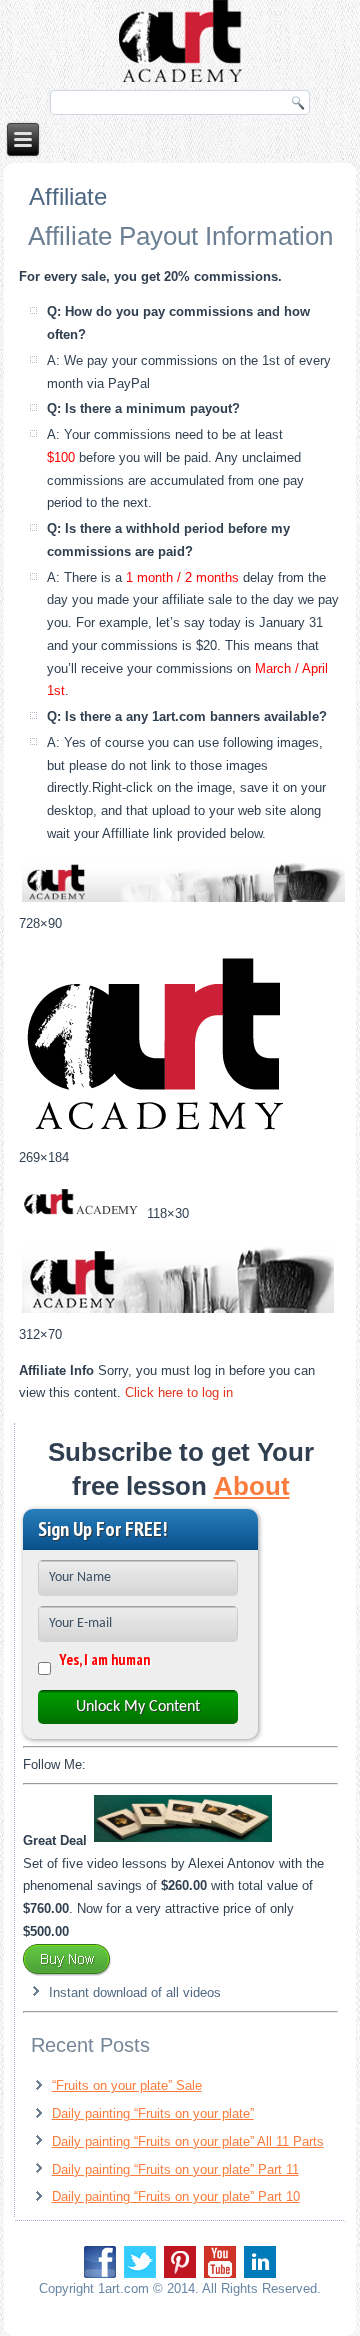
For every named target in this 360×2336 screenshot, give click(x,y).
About (252, 1486)
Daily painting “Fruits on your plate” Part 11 (175, 2169)
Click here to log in (179, 1392)
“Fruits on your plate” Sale (127, 2085)
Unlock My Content (138, 1707)
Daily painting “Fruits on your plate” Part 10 (176, 2196)
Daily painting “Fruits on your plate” (153, 2113)
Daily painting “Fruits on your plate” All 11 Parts (188, 2141)
